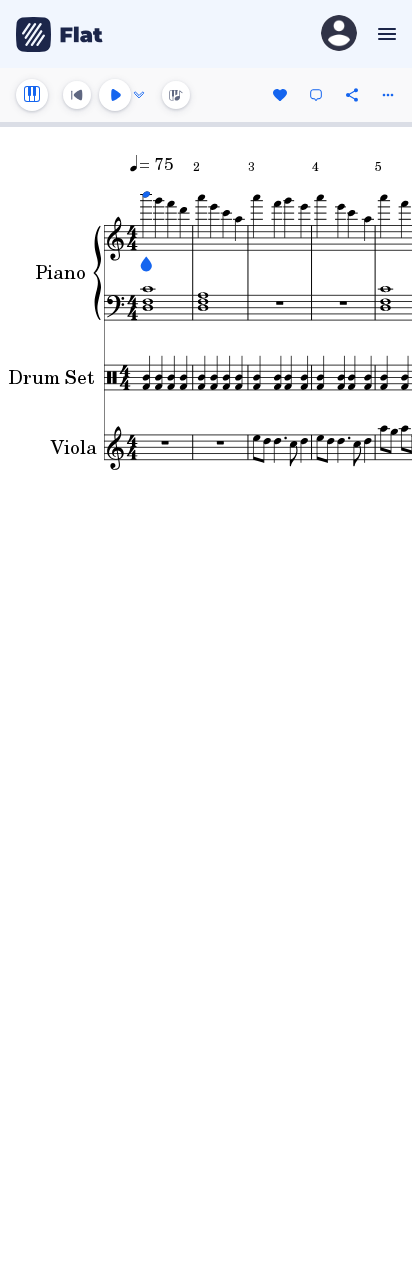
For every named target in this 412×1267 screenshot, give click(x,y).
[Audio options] (139, 95)
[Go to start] (77, 95)
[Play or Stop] (115, 95)
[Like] (280, 95)
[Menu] (384, 34)
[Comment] (316, 95)
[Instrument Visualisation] (176, 95)
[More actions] (388, 95)
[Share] (352, 95)
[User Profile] (339, 34)
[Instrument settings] (32, 95)
